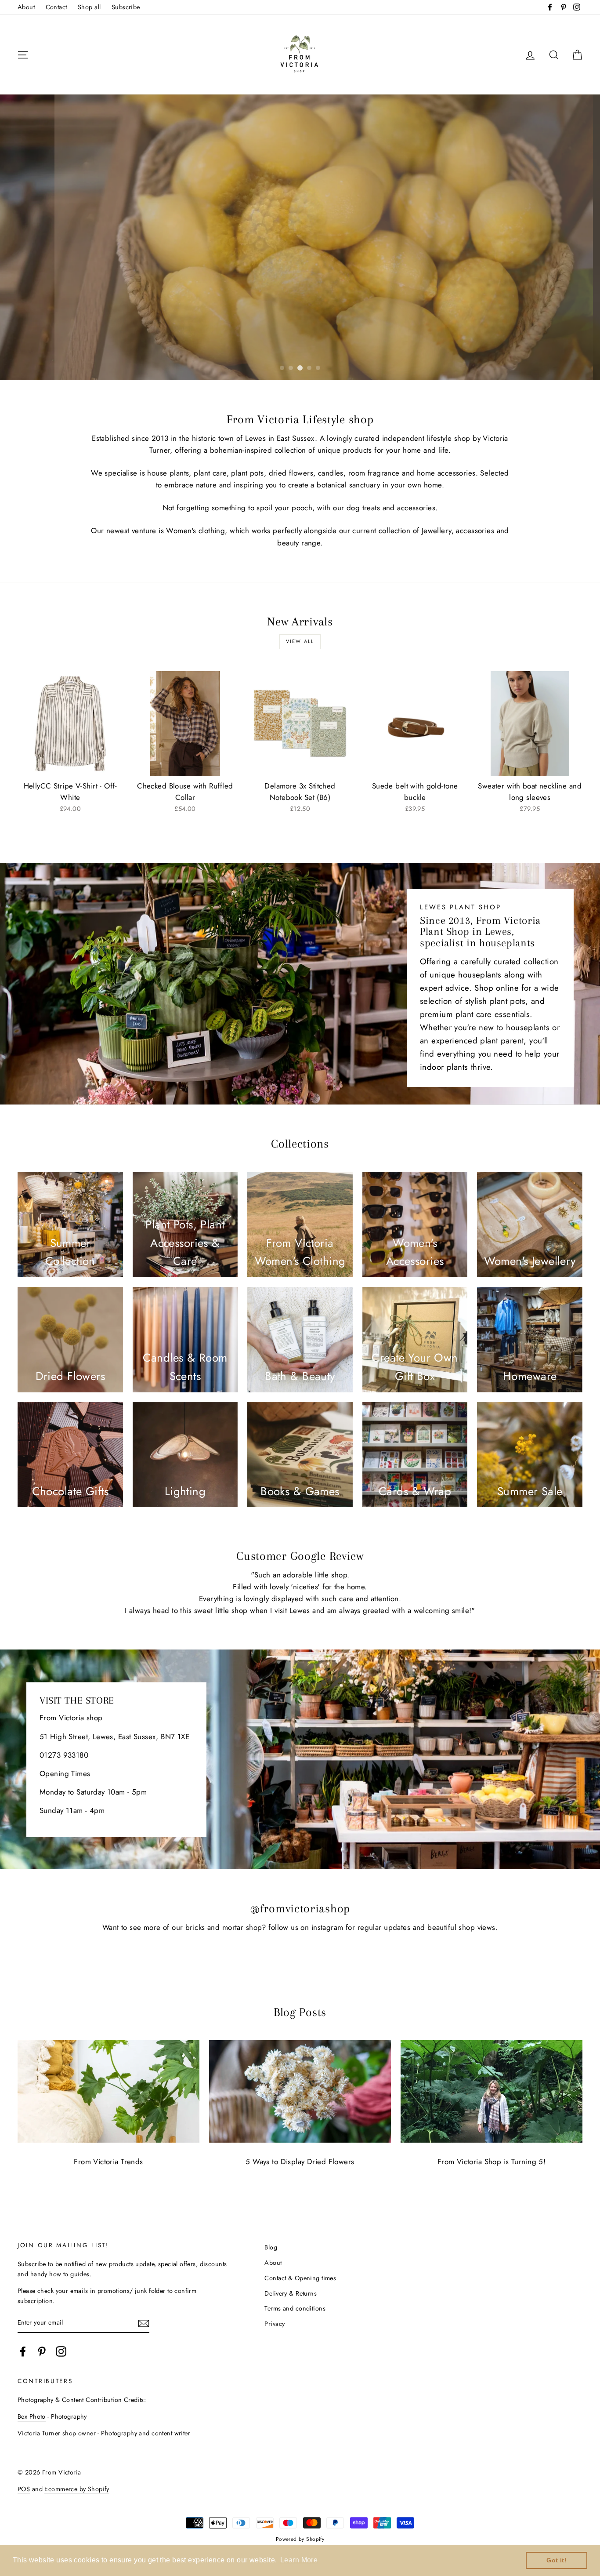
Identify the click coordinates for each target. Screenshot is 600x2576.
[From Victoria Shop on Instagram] (61, 2352)
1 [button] (282, 368)
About (26, 7)
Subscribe (126, 7)
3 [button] (300, 368)
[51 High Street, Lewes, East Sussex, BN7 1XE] (300, 1759)
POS (24, 2489)
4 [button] (309, 368)
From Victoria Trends (108, 2162)
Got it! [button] (557, 2560)
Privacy (275, 2324)
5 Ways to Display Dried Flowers (300, 2162)
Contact (56, 7)
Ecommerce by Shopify (77, 2489)
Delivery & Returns (291, 2293)
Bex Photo (32, 2416)
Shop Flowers (300, 350)
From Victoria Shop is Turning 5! (492, 2162)
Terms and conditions (295, 2308)
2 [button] (291, 368)
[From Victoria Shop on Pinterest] (42, 2352)
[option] (300, 237)
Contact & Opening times (300, 2278)
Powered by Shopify (300, 2539)
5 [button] (318, 368)
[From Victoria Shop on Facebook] (23, 2352)
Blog (271, 2247)
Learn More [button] (299, 2560)
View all (300, 641)
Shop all (89, 7)
